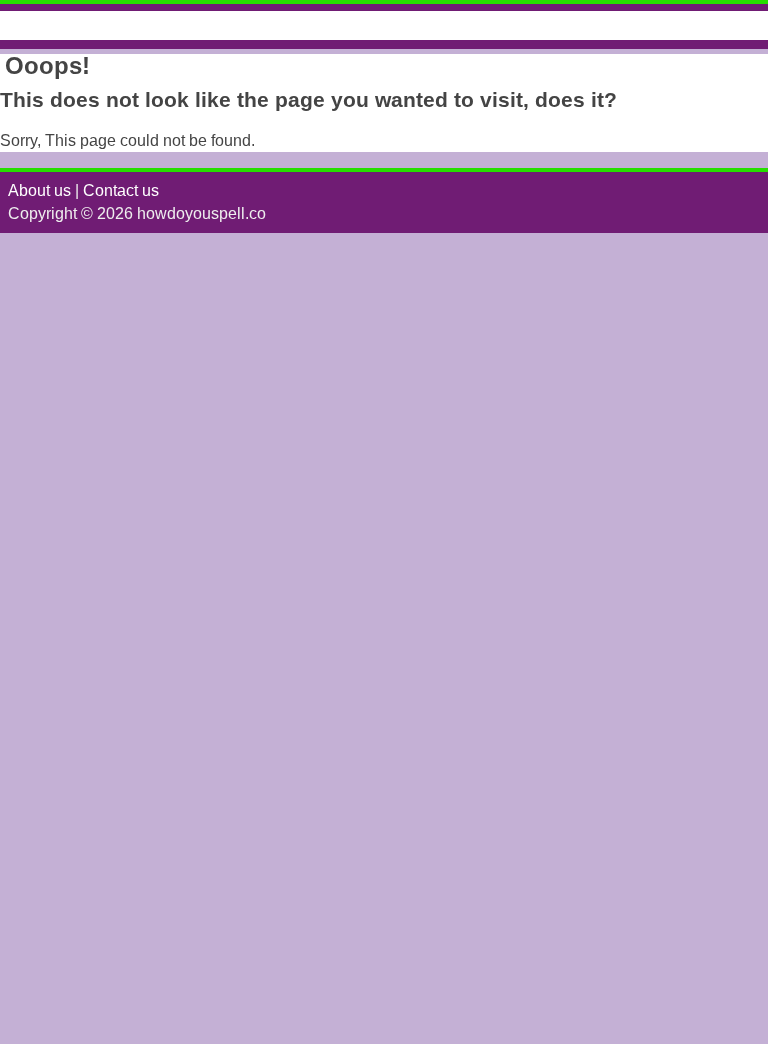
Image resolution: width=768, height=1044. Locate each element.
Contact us (121, 190)
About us (39, 190)
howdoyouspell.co (103, 25)
